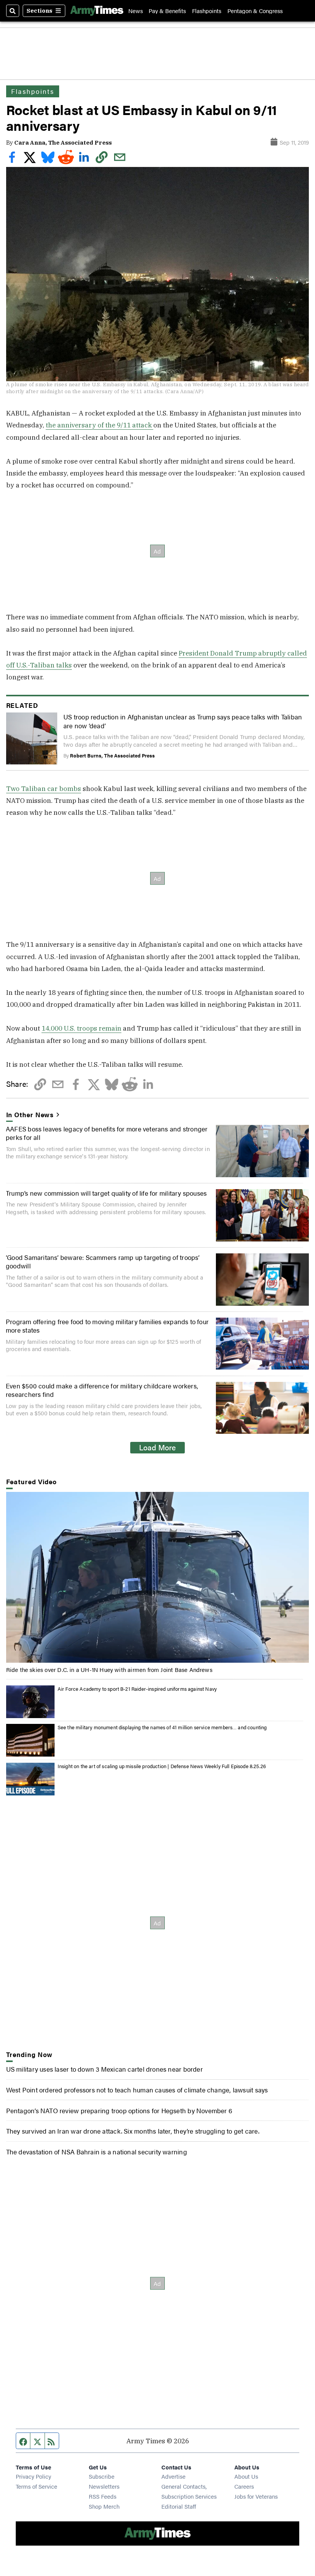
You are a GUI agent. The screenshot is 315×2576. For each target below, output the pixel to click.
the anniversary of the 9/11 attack (99, 425)
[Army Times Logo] (97, 11)
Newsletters (104, 2486)
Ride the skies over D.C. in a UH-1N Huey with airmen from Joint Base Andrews (109, 1669)
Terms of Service (36, 2486)
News (136, 11)
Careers (244, 2486)
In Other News (30, 1114)
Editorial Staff (179, 2506)
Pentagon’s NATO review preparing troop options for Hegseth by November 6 (119, 2110)
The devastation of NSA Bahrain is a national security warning (97, 2151)
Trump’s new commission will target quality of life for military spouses (106, 1193)
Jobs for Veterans (256, 2496)
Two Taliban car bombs (44, 788)
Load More (157, 1447)
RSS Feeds (103, 2496)
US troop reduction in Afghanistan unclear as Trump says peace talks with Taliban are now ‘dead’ (183, 721)
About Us (246, 2476)
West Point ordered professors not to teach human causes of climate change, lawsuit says (137, 2090)
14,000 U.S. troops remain (81, 1028)
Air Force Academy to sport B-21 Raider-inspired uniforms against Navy (137, 1689)
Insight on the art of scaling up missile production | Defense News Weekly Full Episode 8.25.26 (162, 1766)
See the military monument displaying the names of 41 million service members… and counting (162, 1727)
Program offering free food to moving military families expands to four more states (107, 1326)
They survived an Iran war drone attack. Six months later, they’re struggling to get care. (133, 2131)
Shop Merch (104, 2506)
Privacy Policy (33, 2476)
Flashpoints (207, 11)
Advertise (173, 2476)
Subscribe (102, 2476)
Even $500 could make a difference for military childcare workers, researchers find (102, 1390)
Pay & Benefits (167, 11)
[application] (158, 1577)
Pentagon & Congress (255, 11)
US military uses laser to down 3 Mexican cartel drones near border (104, 2069)
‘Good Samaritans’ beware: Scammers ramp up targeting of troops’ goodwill (103, 1261)
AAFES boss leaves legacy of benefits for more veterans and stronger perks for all (107, 1133)
